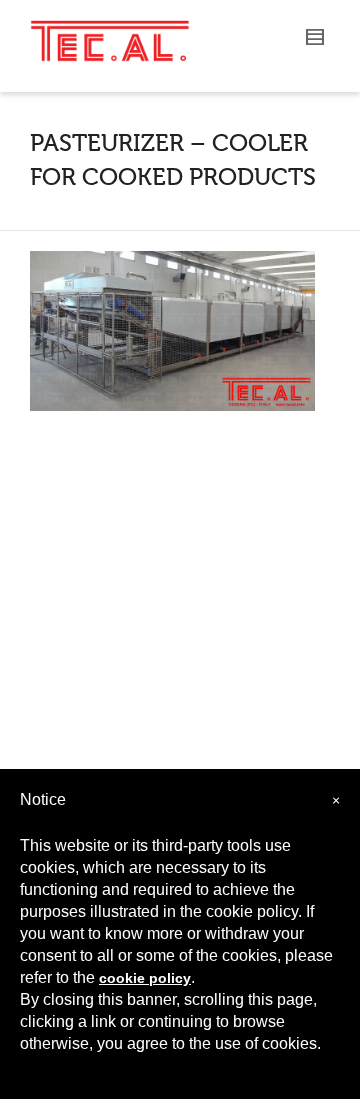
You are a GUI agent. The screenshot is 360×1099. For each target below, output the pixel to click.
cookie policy (145, 978)
